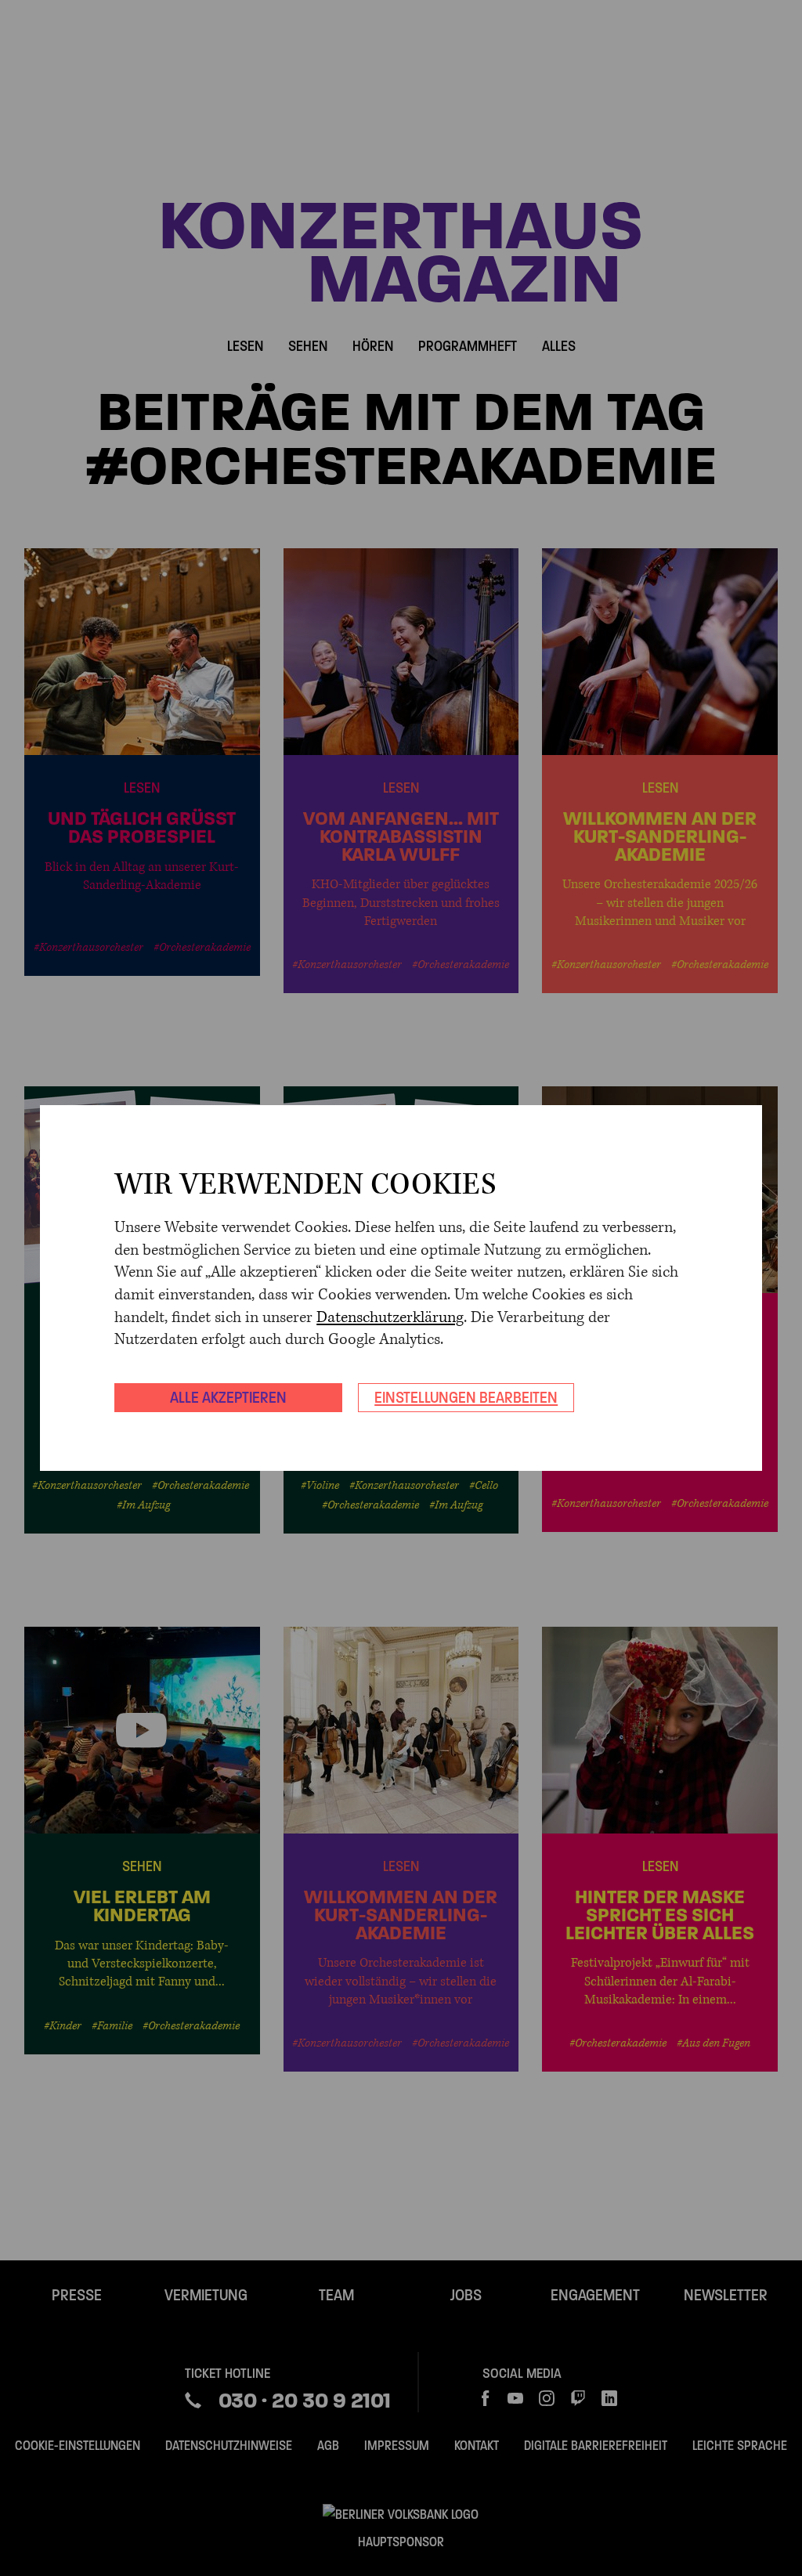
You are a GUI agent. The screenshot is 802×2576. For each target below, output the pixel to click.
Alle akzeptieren (228, 1397)
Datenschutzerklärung (390, 1318)
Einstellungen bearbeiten (466, 1397)
